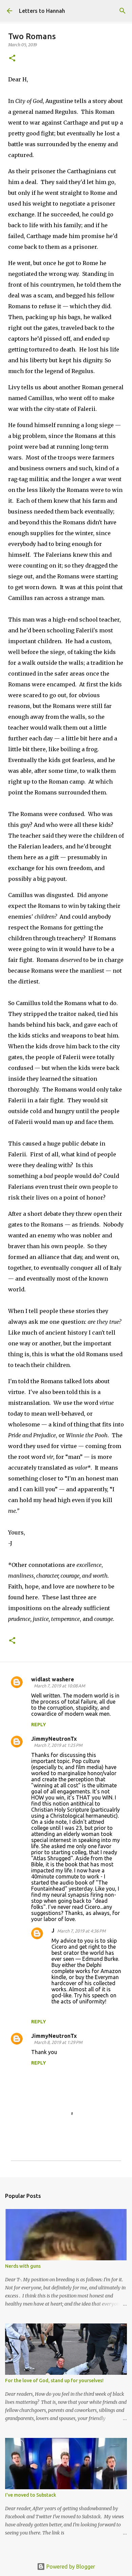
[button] (12, 59)
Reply (39, 1725)
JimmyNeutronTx (54, 1739)
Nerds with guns (23, 2266)
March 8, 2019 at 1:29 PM (58, 2042)
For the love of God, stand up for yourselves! (54, 2381)
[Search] (123, 11)
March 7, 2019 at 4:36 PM (81, 1931)
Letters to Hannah (42, 11)
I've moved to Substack (31, 2495)
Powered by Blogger (70, 2567)
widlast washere (53, 1679)
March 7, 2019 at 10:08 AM (59, 1686)
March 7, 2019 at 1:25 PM (58, 1745)
